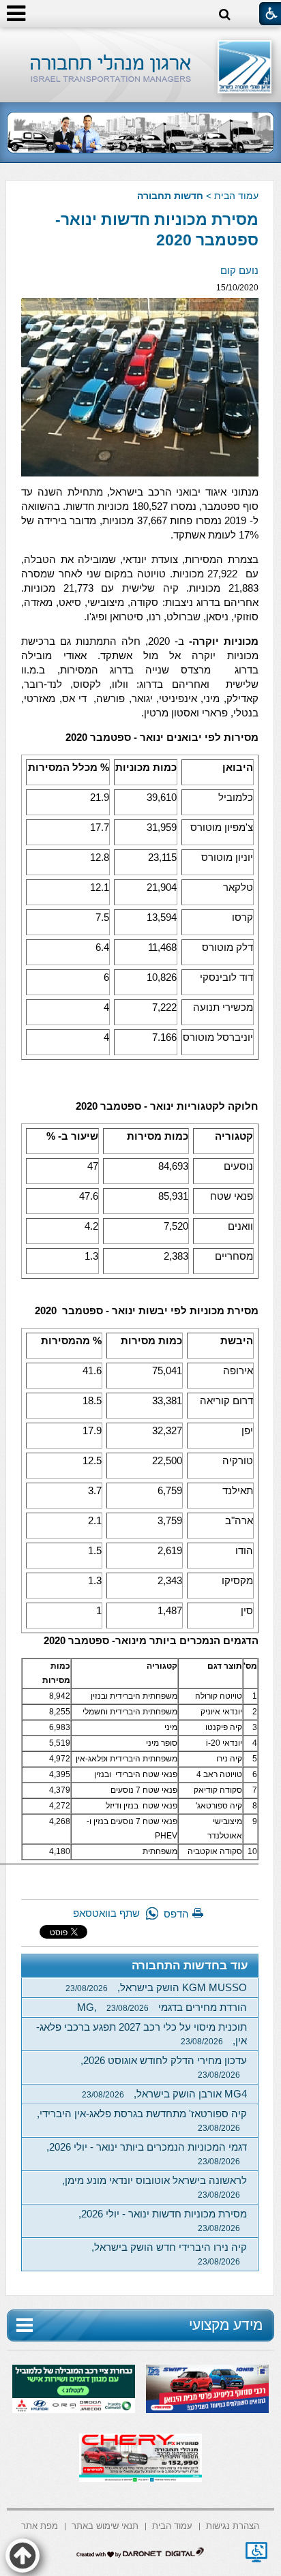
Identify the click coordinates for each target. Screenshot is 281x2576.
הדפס (176, 1914)
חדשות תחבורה (170, 196)
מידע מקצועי (226, 2325)
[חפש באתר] (225, 15)
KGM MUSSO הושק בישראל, (156, 1987)
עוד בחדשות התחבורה (190, 1966)
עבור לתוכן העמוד (141, 41)
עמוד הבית (236, 196)
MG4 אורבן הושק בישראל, (164, 2094)
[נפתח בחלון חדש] (256, 2552)
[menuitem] (233, 2525)
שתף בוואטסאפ (106, 1913)
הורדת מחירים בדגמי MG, (162, 2007)
